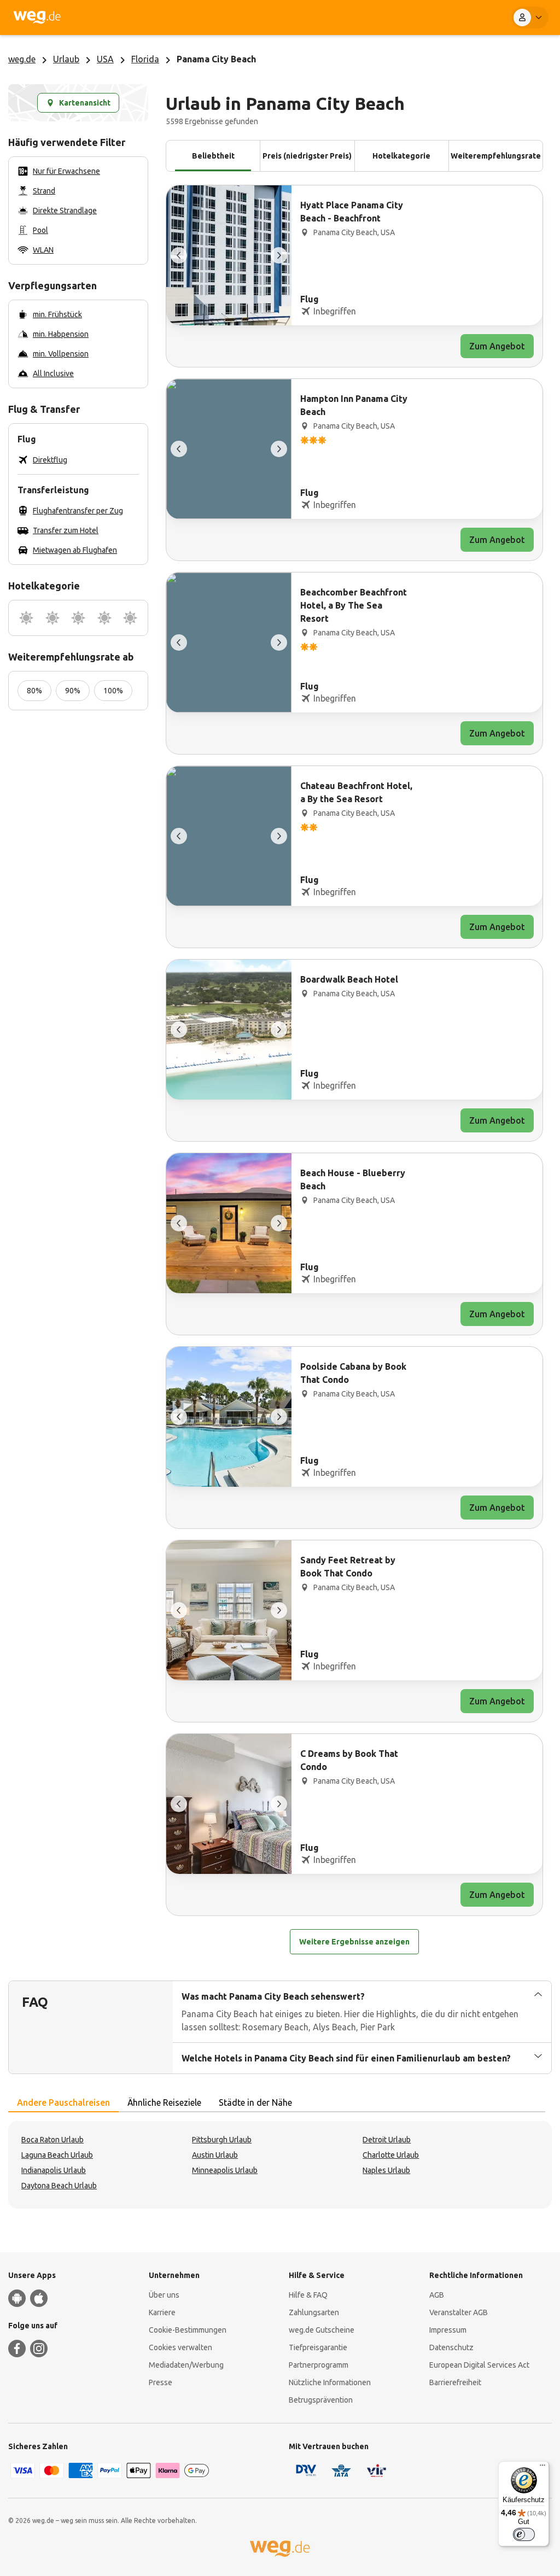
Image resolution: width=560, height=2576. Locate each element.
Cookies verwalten (180, 2347)
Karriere (162, 2312)
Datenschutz (451, 2347)
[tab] (63, 2103)
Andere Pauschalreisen (63, 2102)
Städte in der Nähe (255, 2102)
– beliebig (264, 17)
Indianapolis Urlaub (54, 2170)
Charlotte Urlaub (391, 2155)
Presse (161, 2382)
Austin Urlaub (215, 2155)
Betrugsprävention (321, 2400)
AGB (437, 2295)
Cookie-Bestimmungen (188, 2330)
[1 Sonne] (26, 618)
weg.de (22, 59)
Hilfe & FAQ (308, 2295)
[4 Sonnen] (104, 618)
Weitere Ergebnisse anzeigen (354, 1942)
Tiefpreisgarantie (318, 2347)
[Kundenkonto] (530, 17)
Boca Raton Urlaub (52, 2140)
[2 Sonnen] (52, 618)
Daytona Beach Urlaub (59, 2186)
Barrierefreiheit (455, 2382)
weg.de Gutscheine (322, 2330)
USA (105, 59)
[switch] (524, 2534)
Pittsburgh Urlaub (222, 2140)
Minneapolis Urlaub (225, 2170)
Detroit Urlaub (387, 2140)
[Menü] (542, 2468)
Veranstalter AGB (459, 2312)
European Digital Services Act (479, 2365)
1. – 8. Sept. (314, 17)
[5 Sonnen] (130, 618)
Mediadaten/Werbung (186, 2365)
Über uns (164, 2295)
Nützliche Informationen (330, 2382)
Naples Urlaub (386, 2170)
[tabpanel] (280, 2165)
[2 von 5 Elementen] (279, 255)
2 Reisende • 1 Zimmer (385, 17)
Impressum (448, 2330)
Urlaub (66, 59)
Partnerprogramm (319, 2365)
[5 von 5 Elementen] (179, 255)
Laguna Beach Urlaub (57, 2155)
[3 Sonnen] (78, 618)
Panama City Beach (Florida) (201, 17)
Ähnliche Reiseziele (164, 2102)
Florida (145, 59)
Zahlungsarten (314, 2312)
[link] (354, 276)
